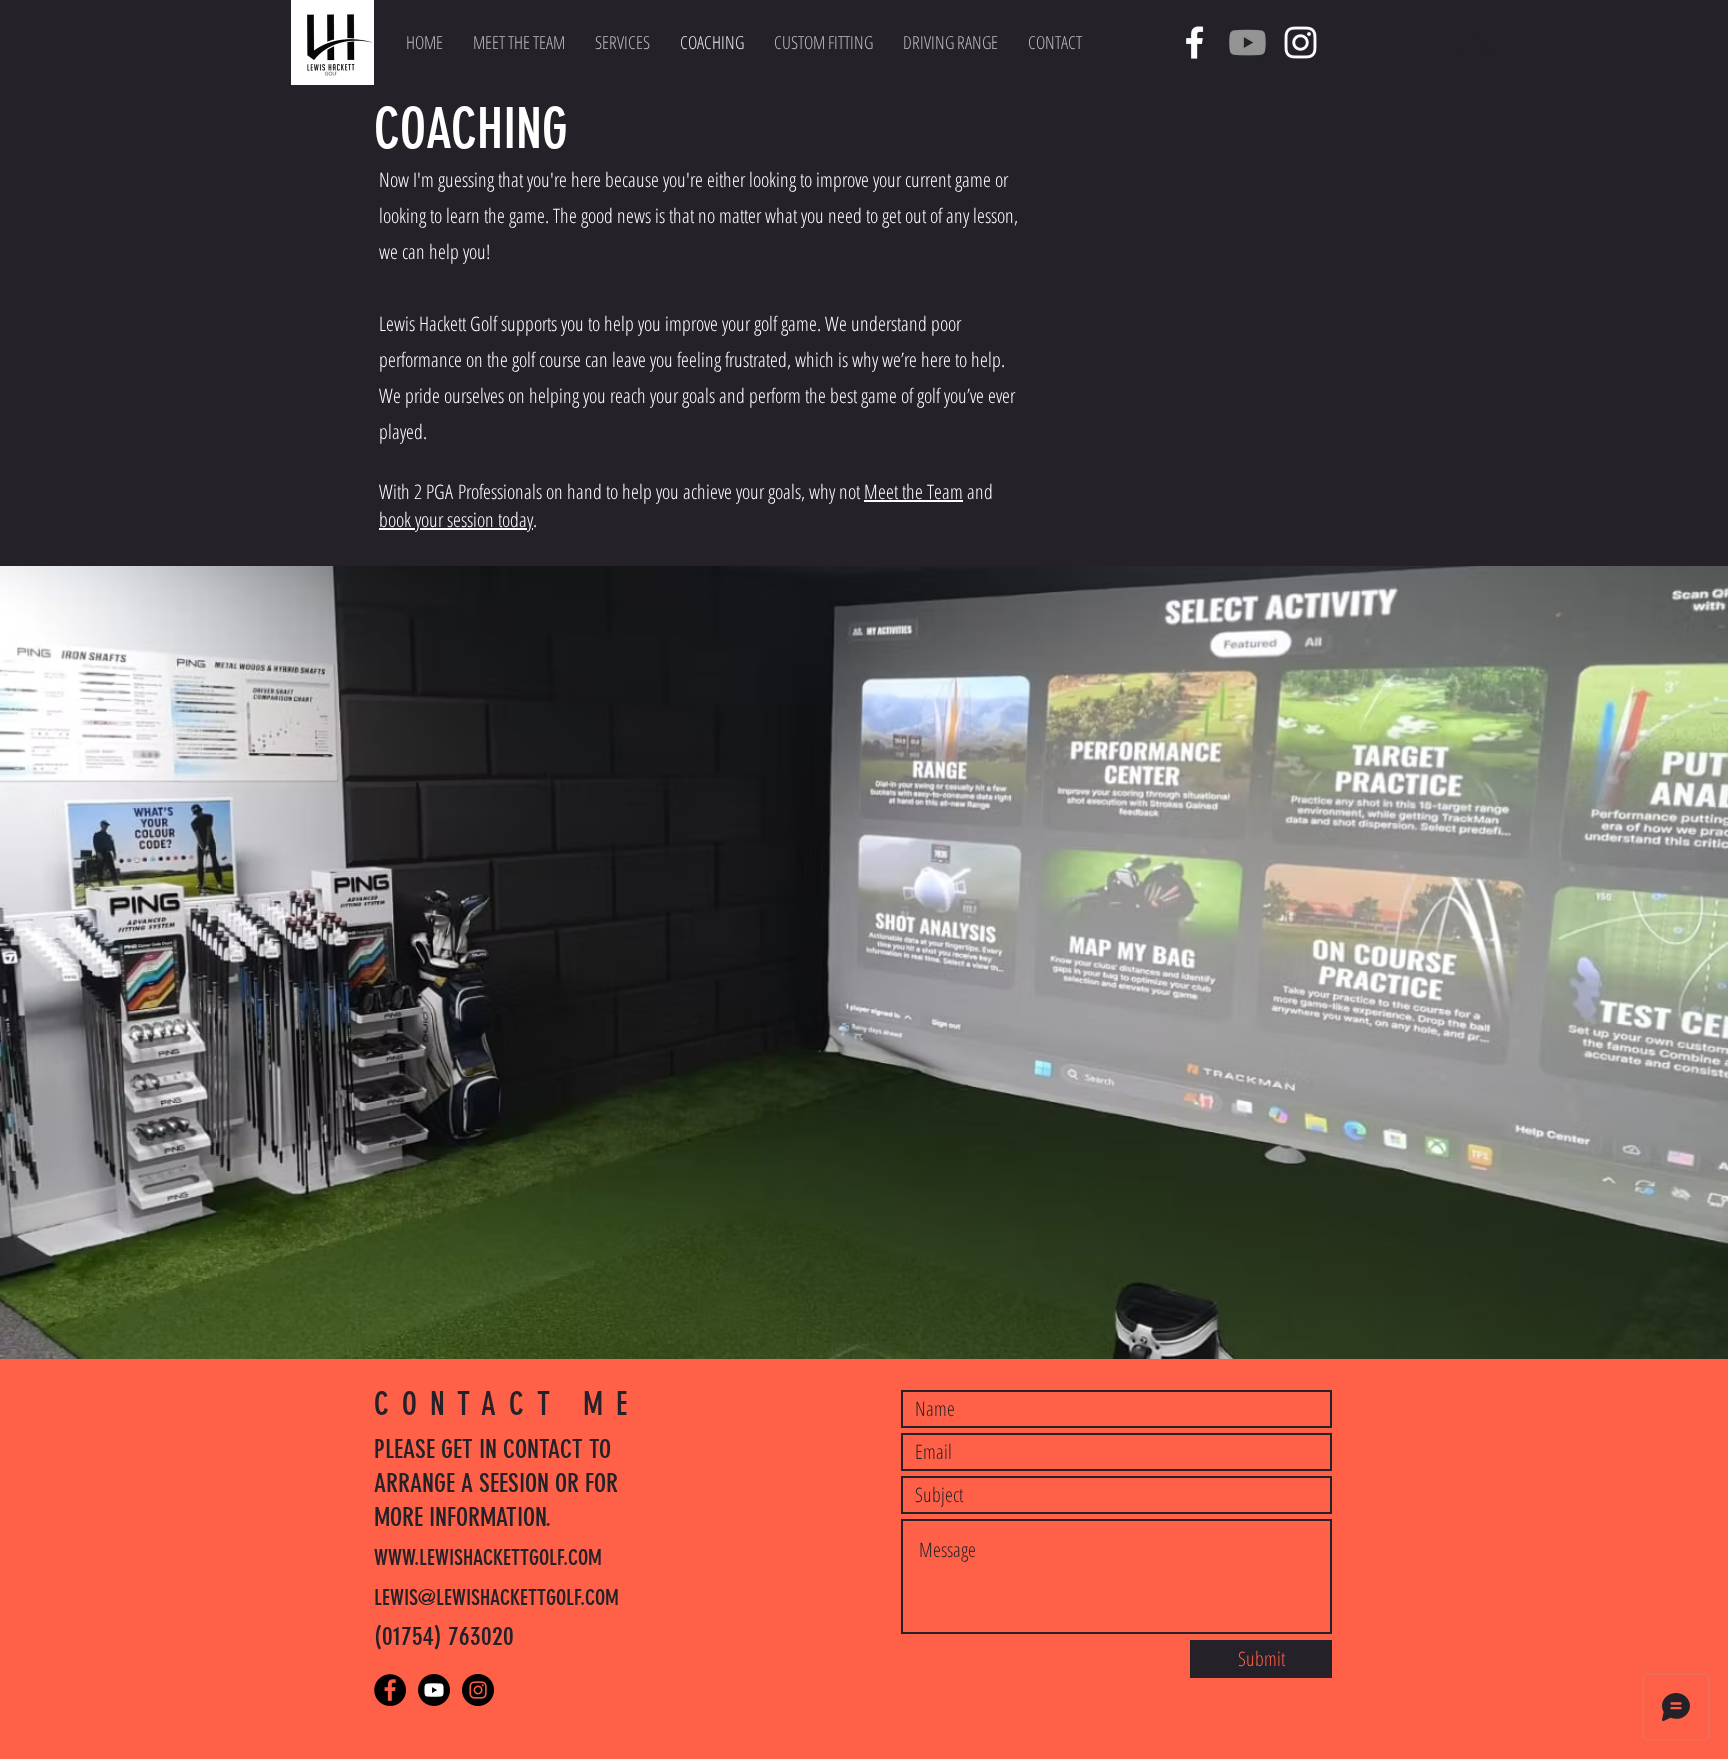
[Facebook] (1194, 42)
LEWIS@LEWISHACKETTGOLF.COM (496, 1597)
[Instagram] (1300, 42)
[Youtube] (1247, 42)
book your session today (456, 519)
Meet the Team (913, 491)
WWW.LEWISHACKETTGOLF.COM (488, 1557)
